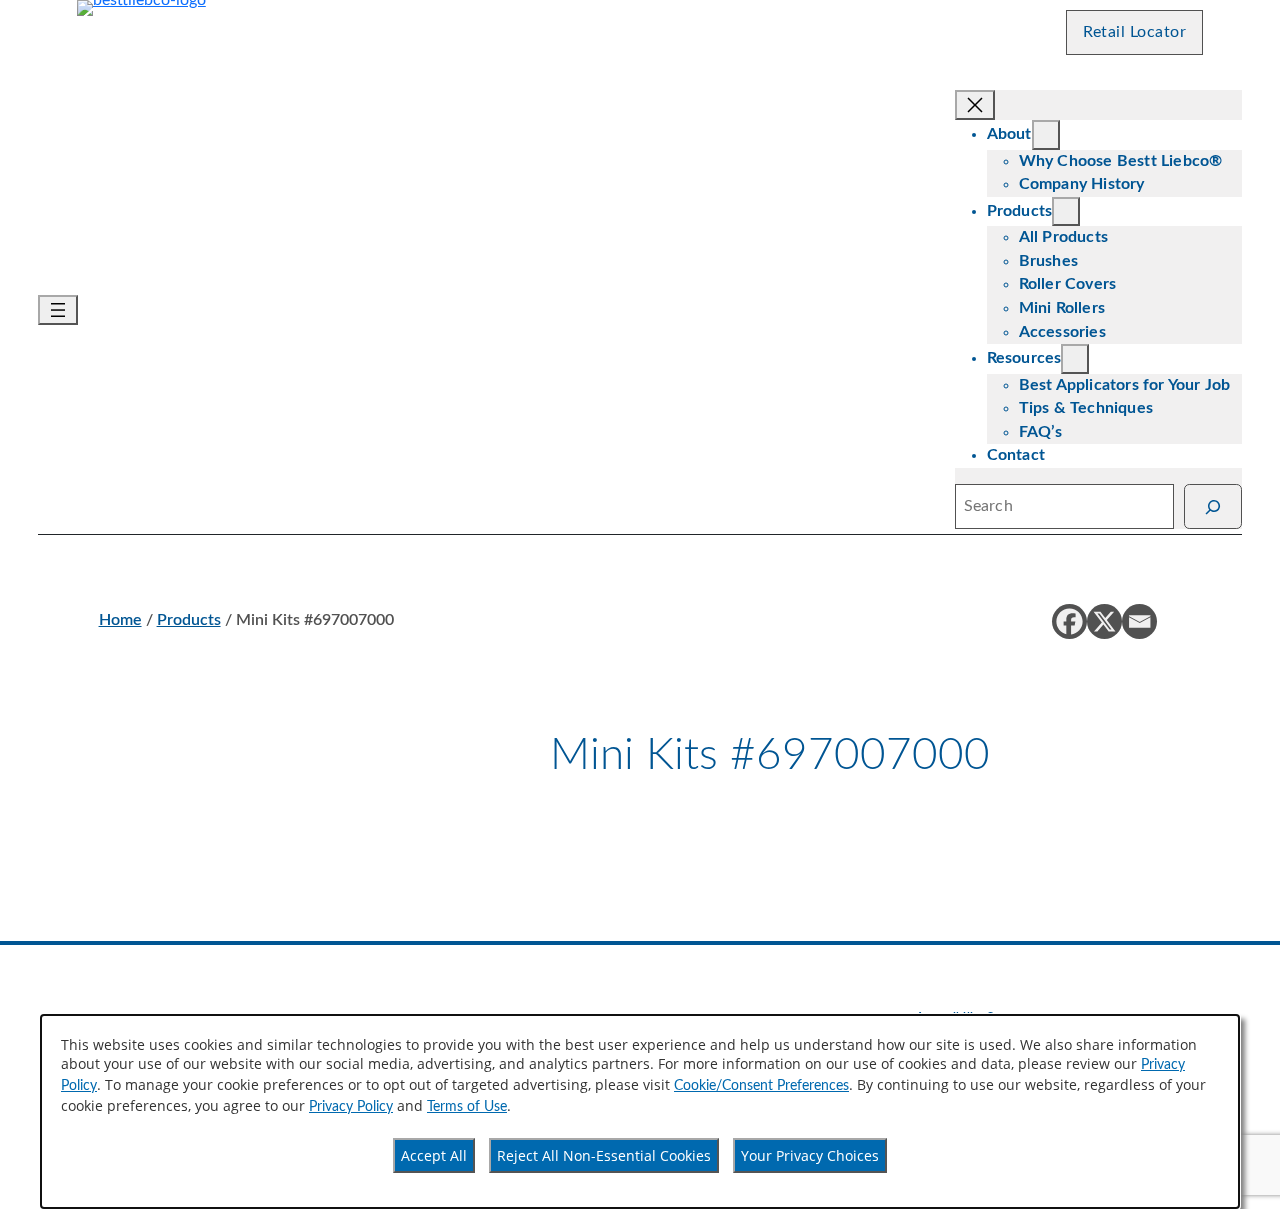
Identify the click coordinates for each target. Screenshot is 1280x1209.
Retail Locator (1134, 32)
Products (189, 620)
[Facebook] (1069, 621)
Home (120, 620)
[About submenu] (1046, 135)
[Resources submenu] (1075, 359)
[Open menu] (58, 310)
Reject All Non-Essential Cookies (604, 1155)
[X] (1104, 621)
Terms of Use (467, 1107)
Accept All (434, 1155)
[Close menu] (975, 105)
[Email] (1139, 621)
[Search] (1213, 506)
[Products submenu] (1066, 212)
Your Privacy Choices (810, 1155)
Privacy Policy (351, 1107)
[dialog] (640, 1111)
